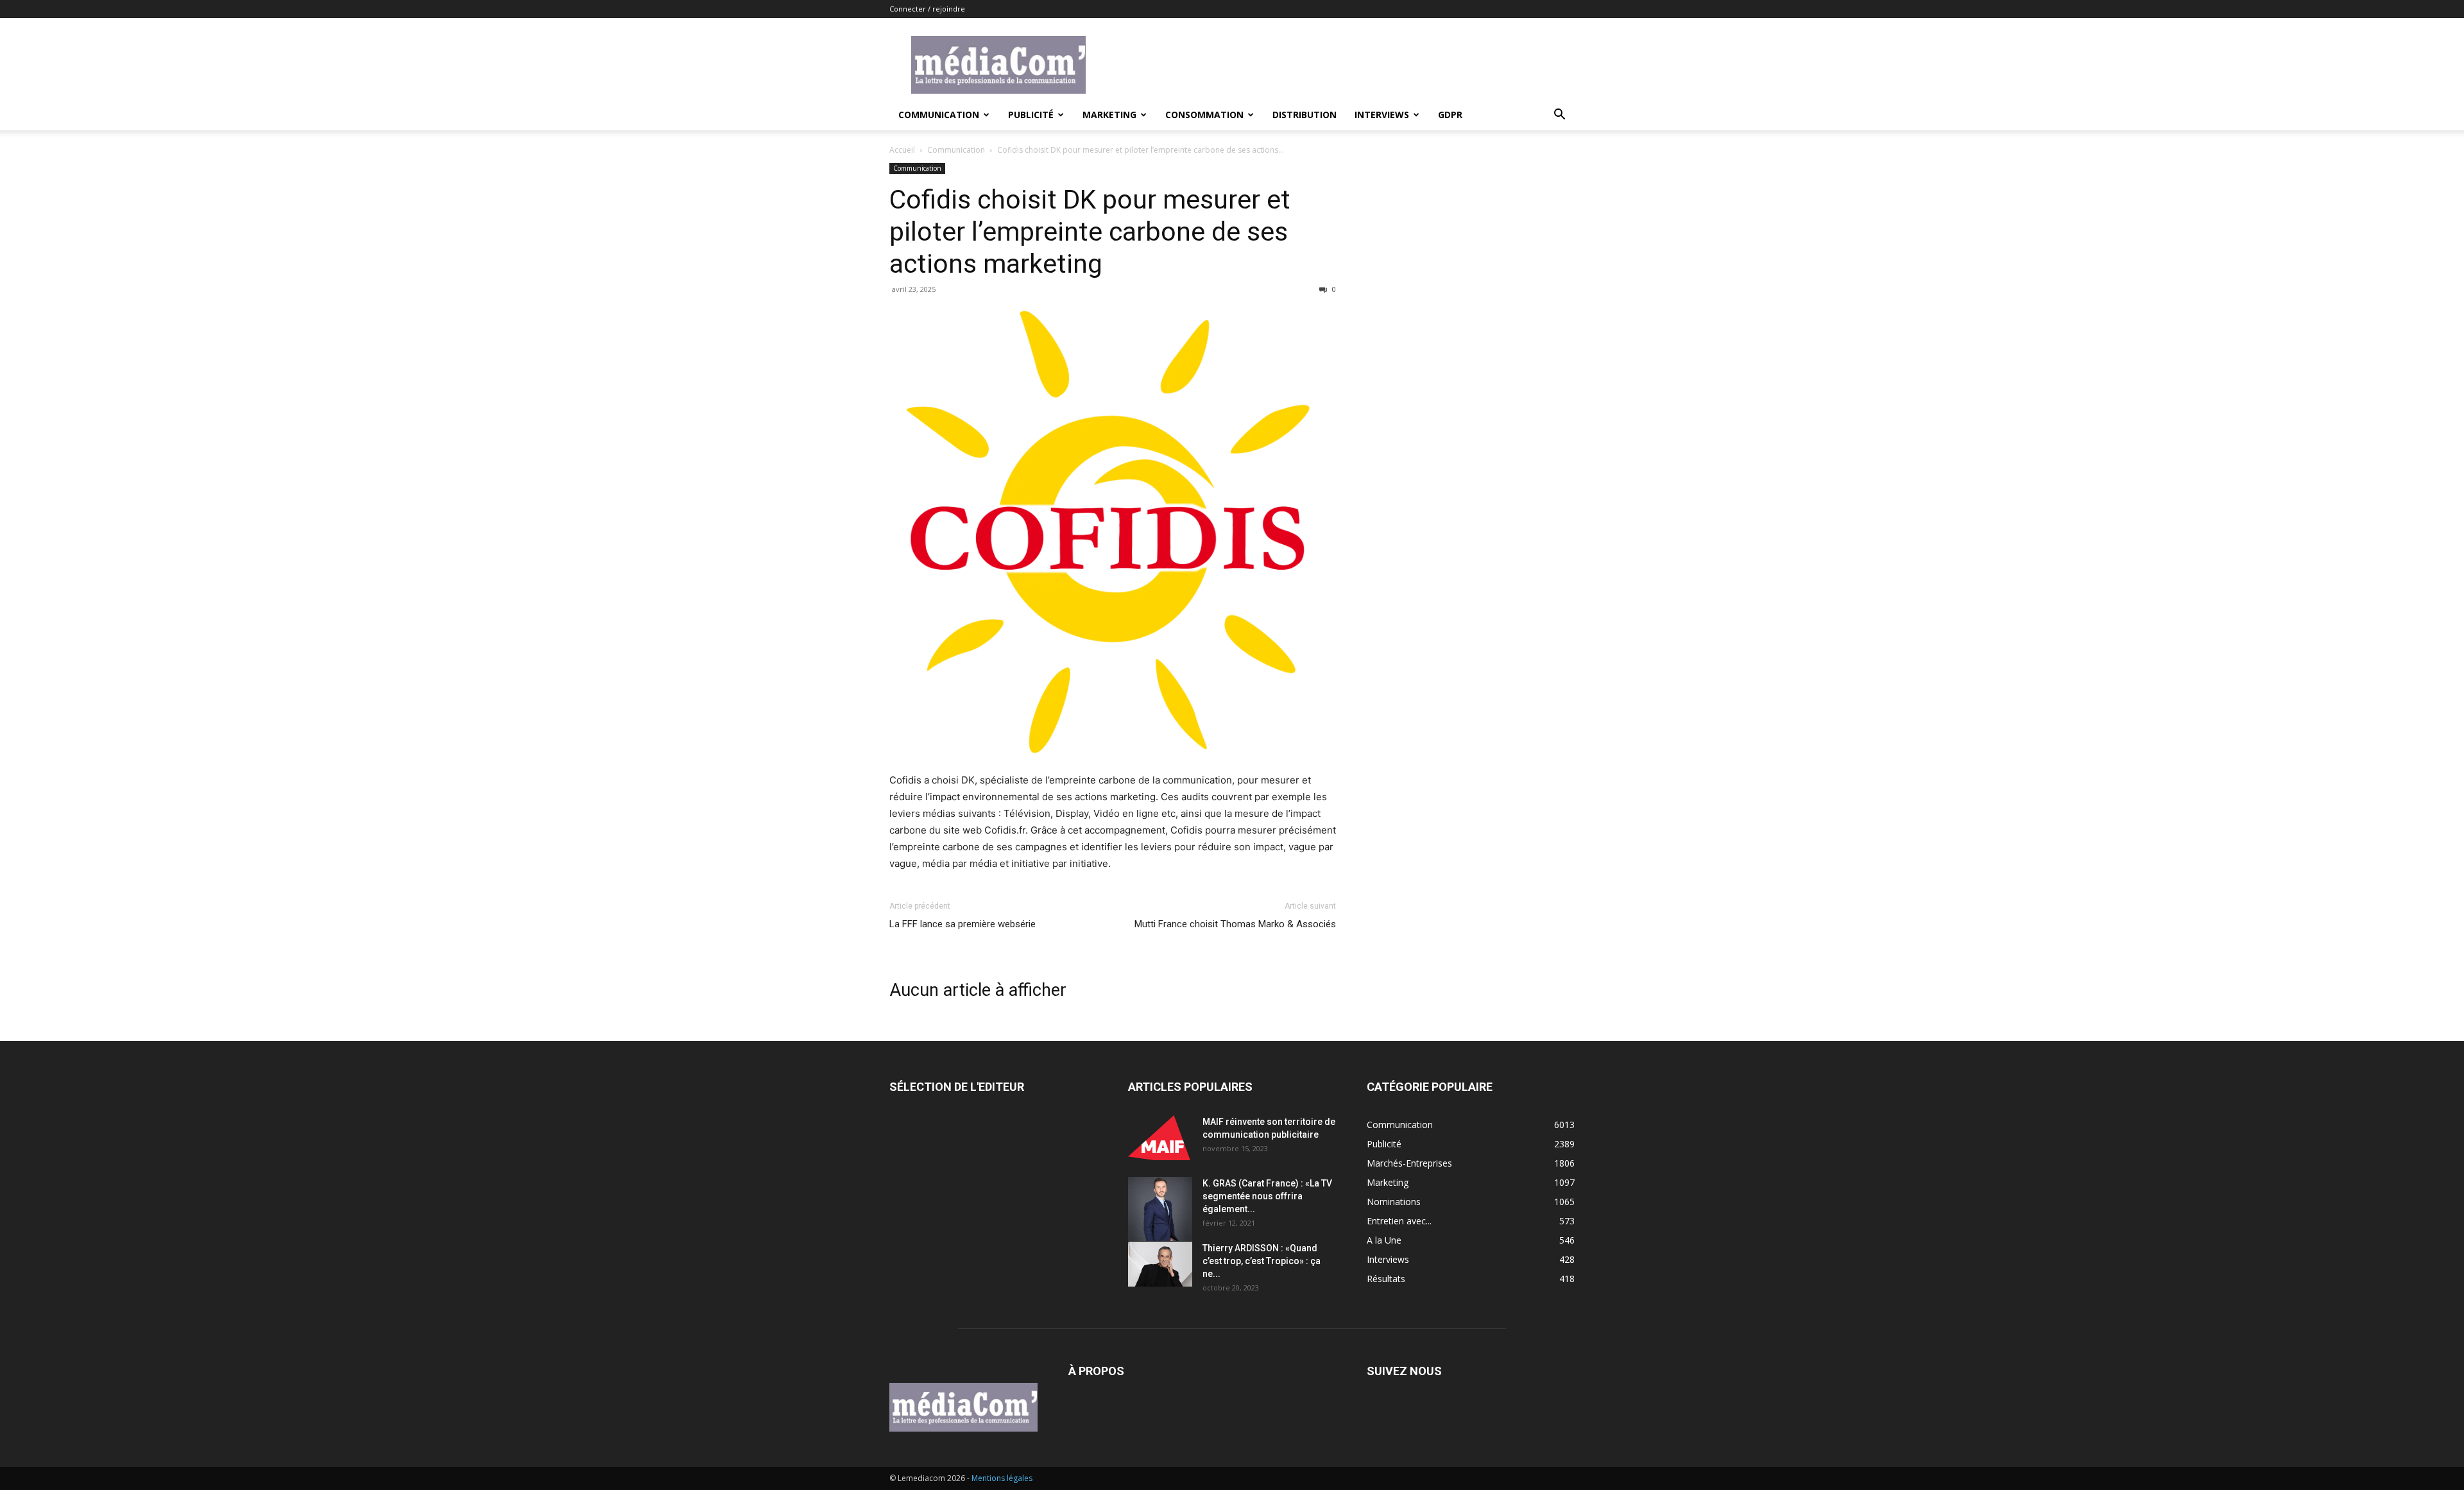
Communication (939, 115)
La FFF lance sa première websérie (963, 924)
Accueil (902, 150)
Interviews (1382, 115)
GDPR (1450, 115)
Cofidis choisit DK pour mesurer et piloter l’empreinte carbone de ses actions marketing (1090, 232)
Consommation (1204, 115)
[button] (1559, 116)
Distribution (1305, 115)
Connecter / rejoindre (927, 9)
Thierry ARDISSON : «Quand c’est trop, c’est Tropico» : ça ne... (1262, 1261)
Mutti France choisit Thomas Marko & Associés (1235, 924)
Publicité (1031, 115)
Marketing (1109, 115)
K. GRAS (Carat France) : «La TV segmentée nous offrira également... (1267, 1196)
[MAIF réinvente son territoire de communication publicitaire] (1160, 1138)
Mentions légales (1002, 1478)
